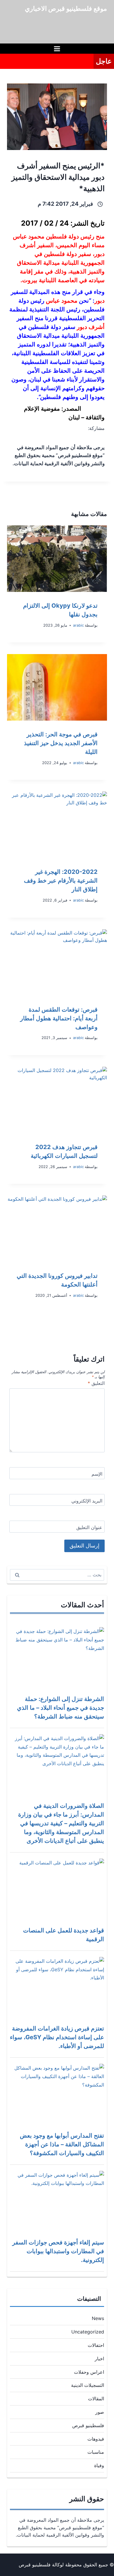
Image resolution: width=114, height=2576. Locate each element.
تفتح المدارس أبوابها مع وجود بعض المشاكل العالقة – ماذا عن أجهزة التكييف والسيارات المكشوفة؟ (62, 2144)
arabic (78, 625)
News (98, 2318)
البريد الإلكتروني (87, 1501)
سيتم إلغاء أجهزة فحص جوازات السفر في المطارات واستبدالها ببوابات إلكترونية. (58, 2251)
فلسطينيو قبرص (88, 2425)
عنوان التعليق (89, 1527)
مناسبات (96, 2452)
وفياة (99, 2465)
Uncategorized (88, 2332)
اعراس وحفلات (89, 2372)
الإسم (97, 1474)
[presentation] (57, 559)
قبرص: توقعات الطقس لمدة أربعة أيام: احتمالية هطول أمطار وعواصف (59, 1018)
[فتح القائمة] (57, 49)
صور (100, 2412)
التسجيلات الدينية (88, 2385)
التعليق (96, 1383)
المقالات (96, 2399)
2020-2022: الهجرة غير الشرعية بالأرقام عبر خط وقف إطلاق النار (61, 881)
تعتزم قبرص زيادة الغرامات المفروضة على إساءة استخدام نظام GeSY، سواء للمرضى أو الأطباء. (57, 2037)
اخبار (99, 2359)
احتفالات (96, 2345)
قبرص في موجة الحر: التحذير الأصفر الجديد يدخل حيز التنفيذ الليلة (61, 743)
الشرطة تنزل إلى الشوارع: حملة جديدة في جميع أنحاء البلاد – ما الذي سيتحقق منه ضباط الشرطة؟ (61, 1708)
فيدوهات (96, 2439)
